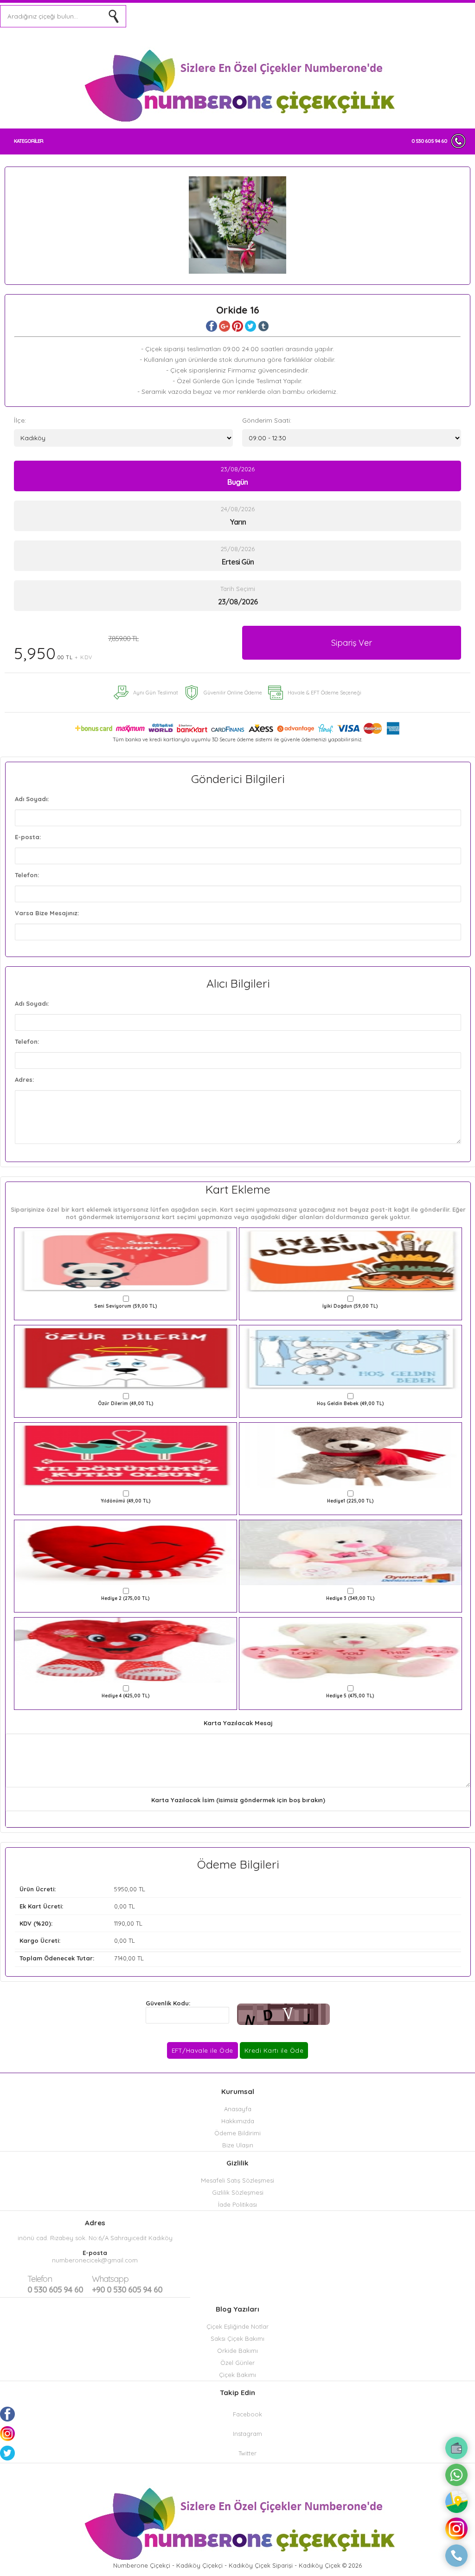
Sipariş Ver (352, 643)
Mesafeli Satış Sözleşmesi (237, 2180)
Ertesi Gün (238, 562)
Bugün (237, 482)
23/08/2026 (238, 476)
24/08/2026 (238, 516)
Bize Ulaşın (238, 2145)
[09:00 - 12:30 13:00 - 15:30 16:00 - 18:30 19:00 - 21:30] (352, 438)
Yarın (238, 522)
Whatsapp (110, 2279)
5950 (121, 1889)
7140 (120, 1958)
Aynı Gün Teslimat (156, 693)
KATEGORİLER (29, 141)
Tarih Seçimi (238, 589)
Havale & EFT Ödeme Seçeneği (324, 693)
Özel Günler (237, 2363)
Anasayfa (238, 2109)
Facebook (247, 2414)
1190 (120, 1923)
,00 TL (82, 1889)
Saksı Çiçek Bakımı (237, 2338)
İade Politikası (237, 2204)
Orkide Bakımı (237, 2351)
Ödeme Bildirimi (237, 2133)
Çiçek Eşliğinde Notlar (237, 2326)
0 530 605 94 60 (429, 141)
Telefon (40, 2279)
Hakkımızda (238, 2121)
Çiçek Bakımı (237, 2375)
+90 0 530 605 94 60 (127, 2284)
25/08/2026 (238, 556)
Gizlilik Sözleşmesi (238, 2192)
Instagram (247, 2434)
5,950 (76, 649)
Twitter (247, 2453)
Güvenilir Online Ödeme (233, 693)
